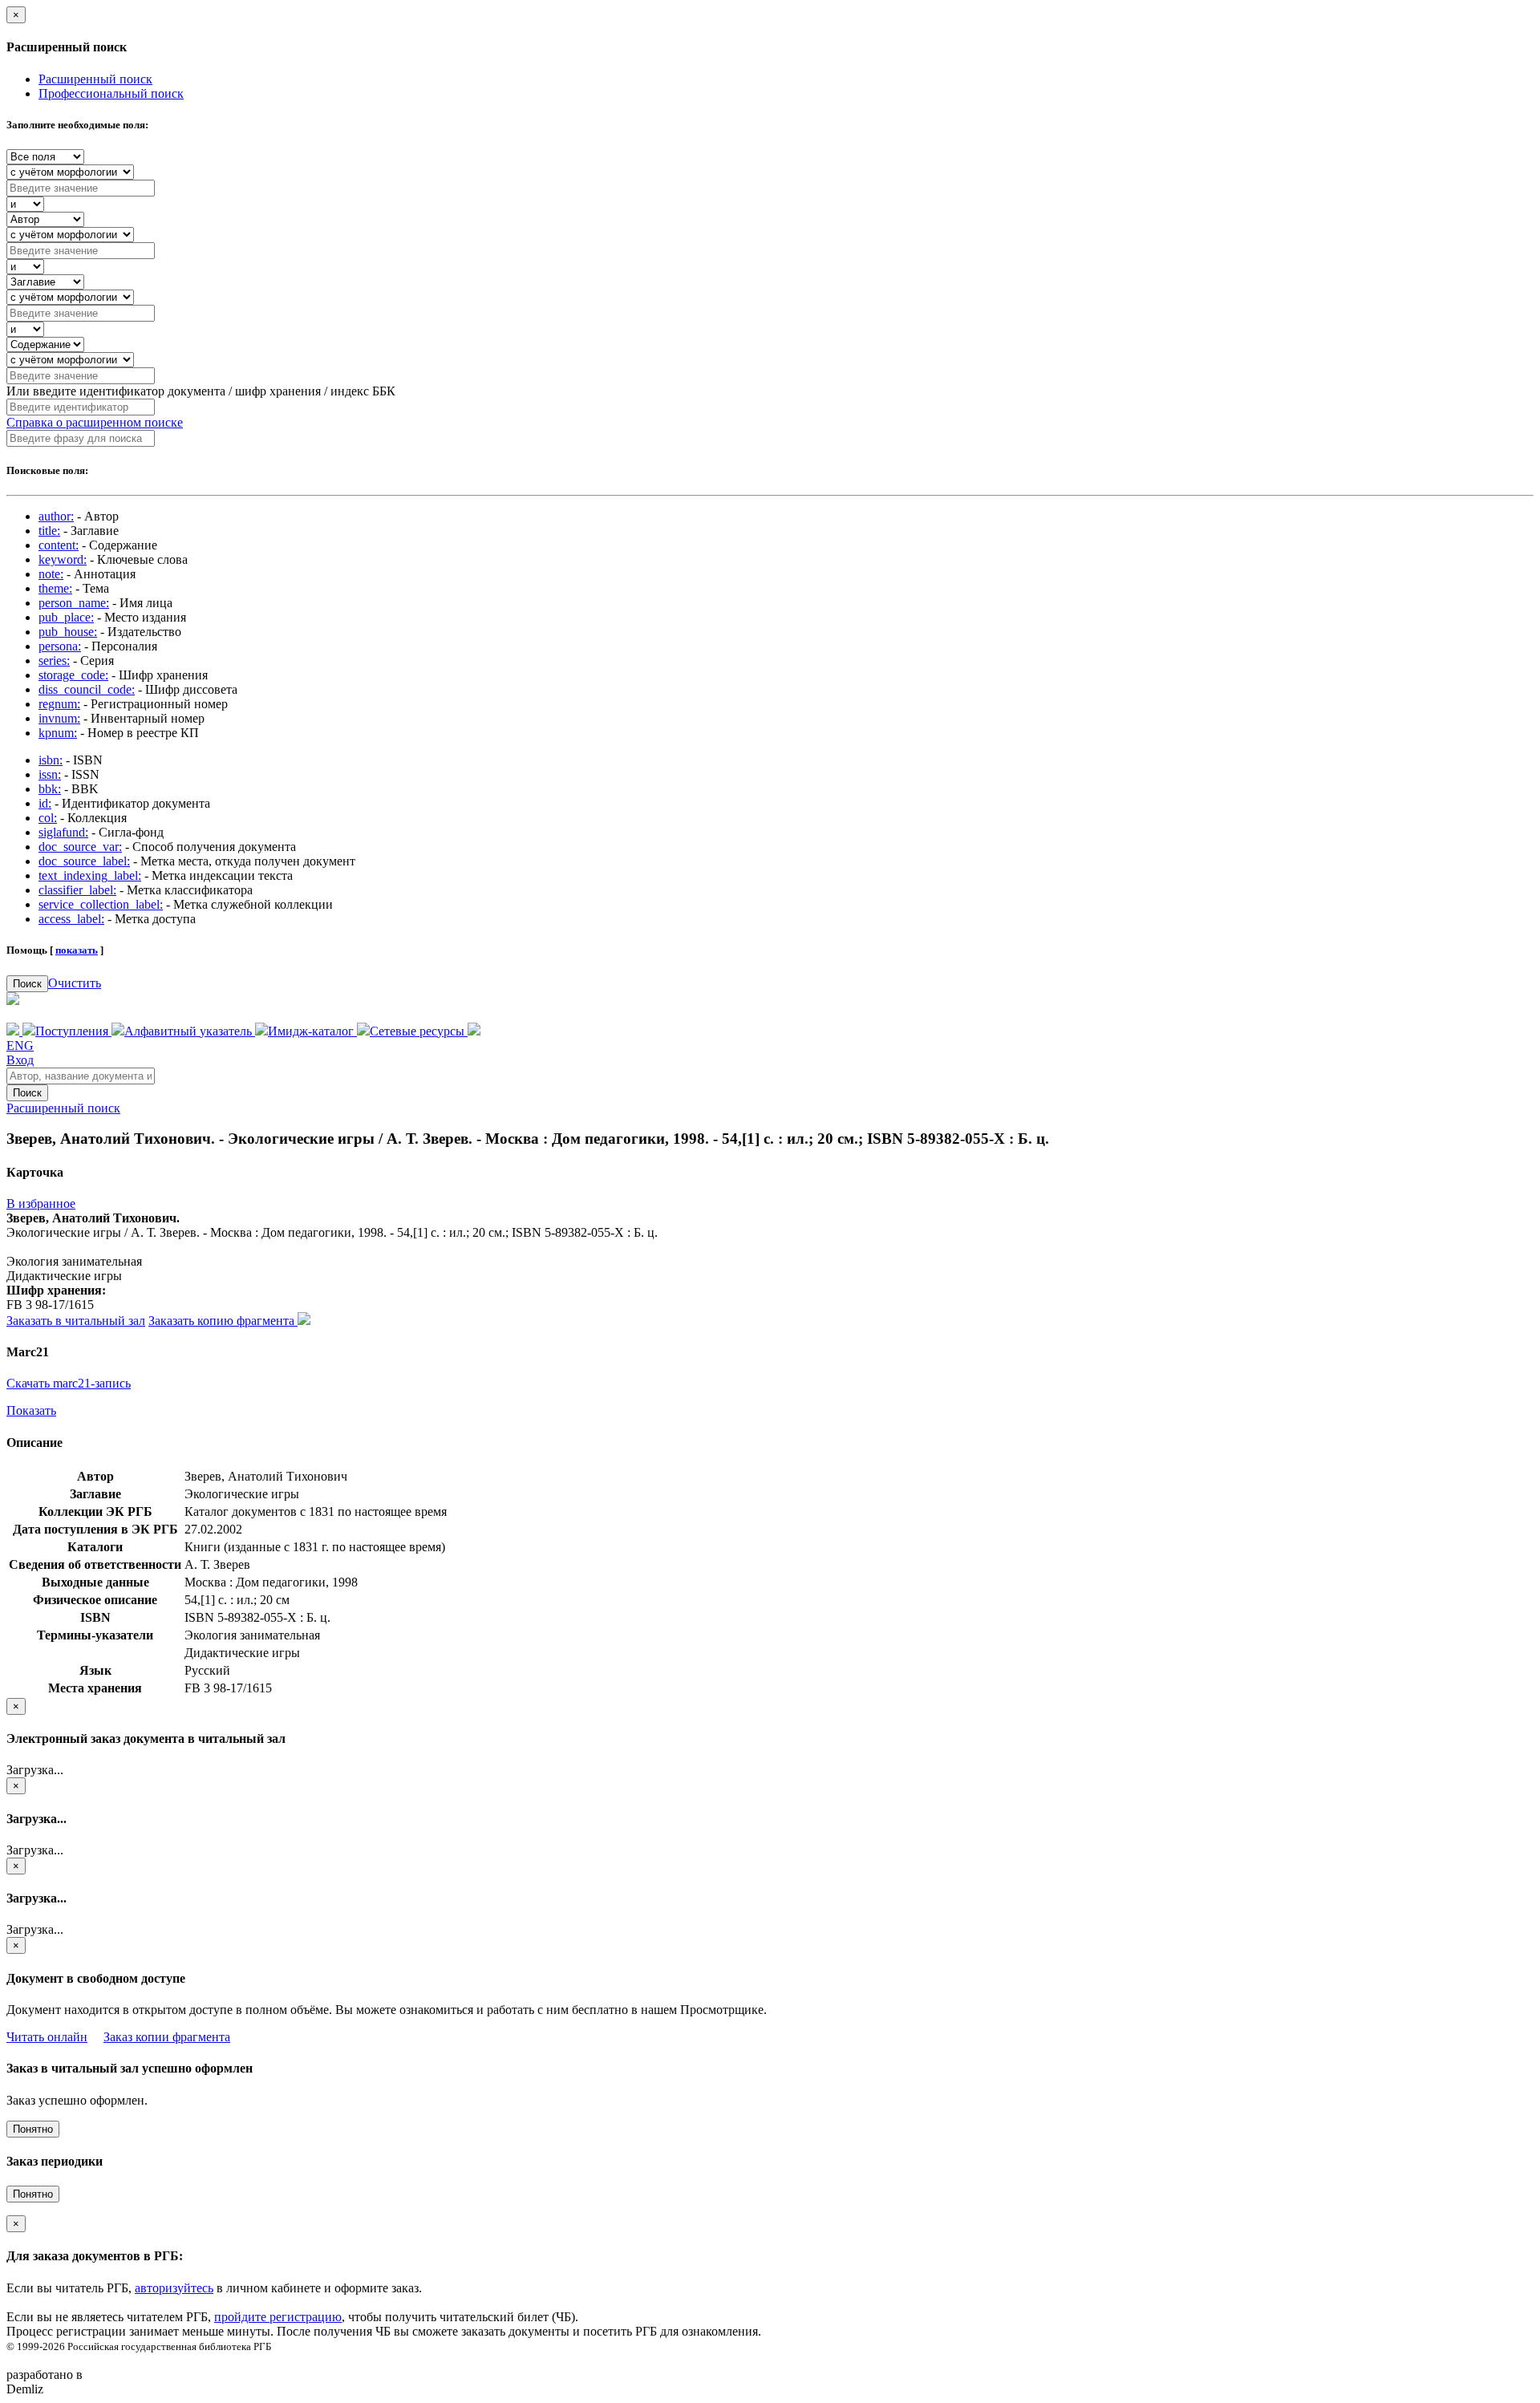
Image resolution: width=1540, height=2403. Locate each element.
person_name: (74, 603)
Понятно (33, 2129)
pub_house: (68, 632)
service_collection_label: (101, 904)
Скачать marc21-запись (69, 1383)
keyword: (63, 559)
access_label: (71, 919)
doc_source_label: (84, 861)
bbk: (50, 789)
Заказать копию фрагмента (223, 1321)
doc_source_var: (80, 847)
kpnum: (58, 733)
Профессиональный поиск (111, 93)
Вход (20, 1060)
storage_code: (73, 675)
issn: (50, 774)
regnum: (59, 704)
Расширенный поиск (95, 79)
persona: (60, 646)
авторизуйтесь (174, 2288)
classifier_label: (77, 890)
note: (51, 574)
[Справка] (474, 1031)
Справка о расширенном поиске (95, 422)
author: (56, 516)
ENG (20, 1045)
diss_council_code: (87, 689)
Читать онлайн (47, 2037)
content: (59, 545)
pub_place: (66, 617)
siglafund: (63, 832)
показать (77, 950)
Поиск (27, 984)
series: (54, 661)
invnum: (59, 718)
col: (48, 818)
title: (49, 531)
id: (45, 803)
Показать (31, 1410)
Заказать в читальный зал (76, 1321)
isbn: (51, 760)
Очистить (75, 983)
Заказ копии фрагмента (167, 2037)
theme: (55, 588)
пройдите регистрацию (278, 2317)
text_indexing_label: (90, 875)
